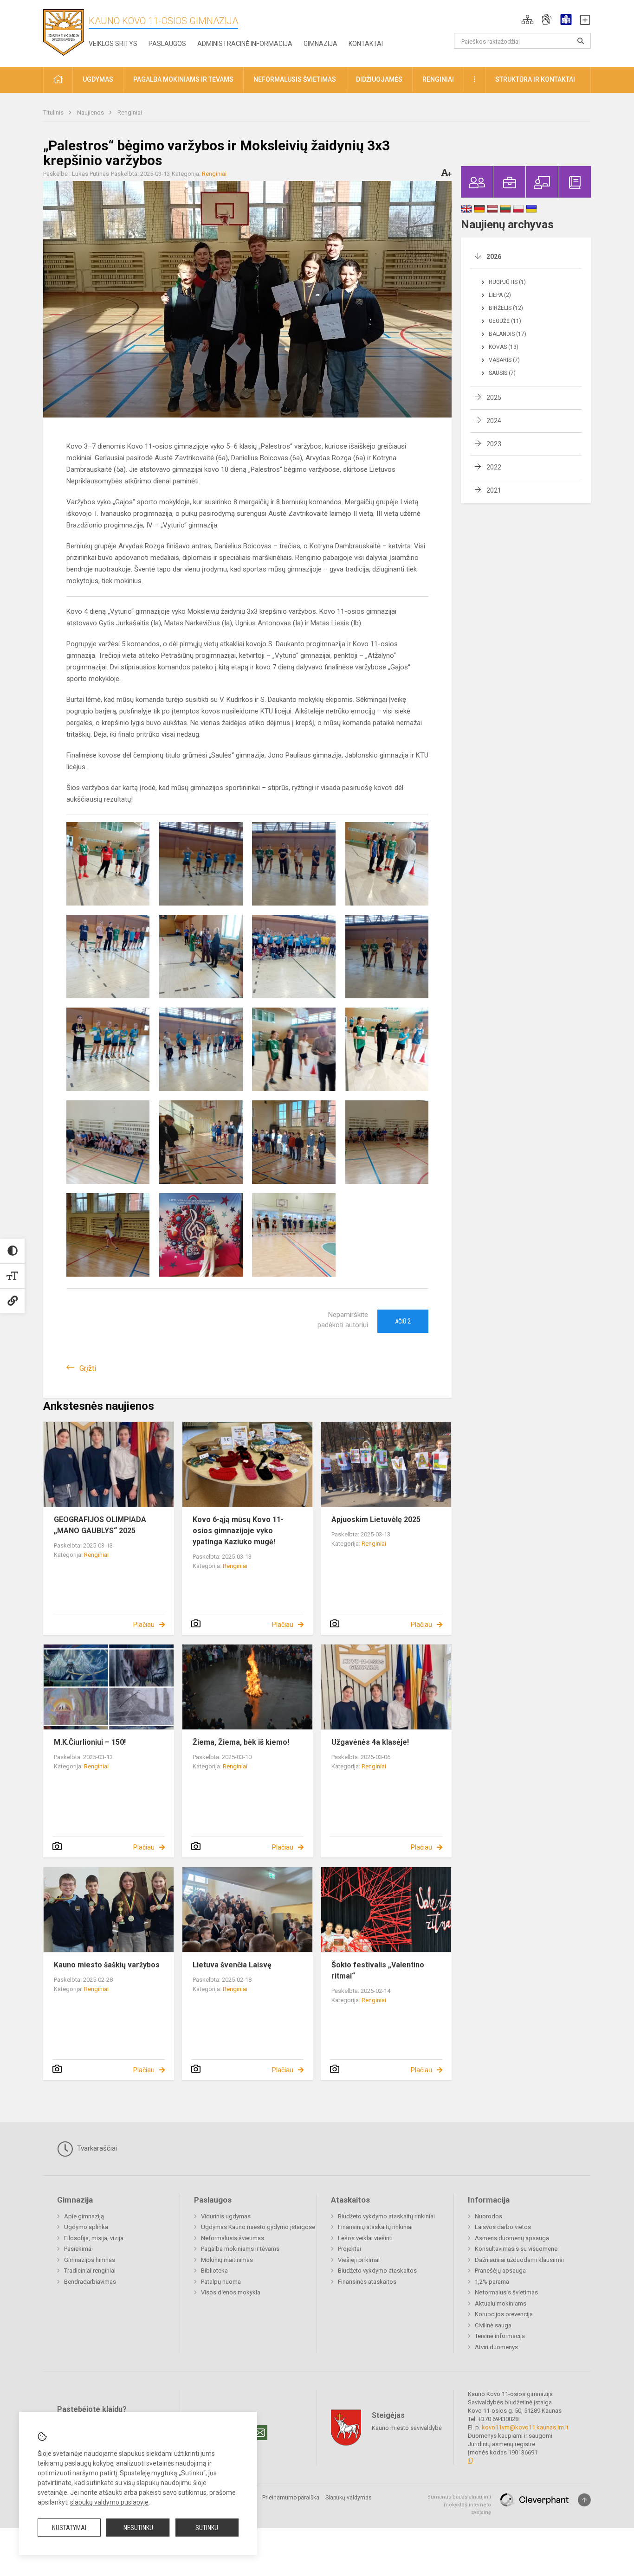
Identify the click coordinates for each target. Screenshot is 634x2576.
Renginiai (130, 112)
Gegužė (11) (505, 321)
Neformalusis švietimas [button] (295, 79)
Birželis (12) (506, 308)
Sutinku (207, 2528)
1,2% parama (492, 2282)
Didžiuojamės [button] (379, 79)
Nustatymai (69, 2528)
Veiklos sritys (113, 44)
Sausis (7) (502, 373)
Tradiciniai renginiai (90, 2271)
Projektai (349, 2249)
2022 (494, 467)
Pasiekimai (78, 2249)
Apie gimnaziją (84, 2216)
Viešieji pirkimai (359, 2260)
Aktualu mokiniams (501, 2303)
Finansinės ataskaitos (367, 2282)
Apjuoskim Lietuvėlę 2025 (376, 1519)
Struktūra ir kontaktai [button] (535, 79)
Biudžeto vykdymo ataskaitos (377, 2271)
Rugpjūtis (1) (507, 282)
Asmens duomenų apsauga (512, 2238)
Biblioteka (214, 2271)
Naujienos (91, 112)
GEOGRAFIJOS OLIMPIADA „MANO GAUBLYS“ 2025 (100, 1525)
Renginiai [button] (438, 79)
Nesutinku (138, 2528)
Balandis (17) (508, 334)
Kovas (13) (504, 347)
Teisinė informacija (500, 2336)
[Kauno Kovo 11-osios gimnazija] (64, 32)
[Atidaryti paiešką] (581, 41)
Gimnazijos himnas (90, 2260)
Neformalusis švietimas (233, 2238)
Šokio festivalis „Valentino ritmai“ (378, 1970)
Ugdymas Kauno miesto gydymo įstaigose (258, 2227)
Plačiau (144, 1625)
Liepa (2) (500, 295)
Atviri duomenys (496, 2347)
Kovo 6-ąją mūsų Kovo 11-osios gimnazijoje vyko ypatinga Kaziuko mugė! (238, 1531)
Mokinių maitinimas (227, 2260)
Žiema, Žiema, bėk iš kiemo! (241, 1742)
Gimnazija (320, 44)
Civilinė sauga (493, 2325)
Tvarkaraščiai (96, 2148)
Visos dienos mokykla (231, 2292)
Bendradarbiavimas (90, 2282)
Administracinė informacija (245, 44)
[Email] (260, 2433)
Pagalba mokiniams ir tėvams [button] (183, 79)
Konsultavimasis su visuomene (516, 2249)
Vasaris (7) (504, 360)
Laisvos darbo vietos (503, 2227)
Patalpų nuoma (221, 2282)
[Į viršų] (584, 2500)
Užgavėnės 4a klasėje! (370, 1742)
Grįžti (88, 1368)
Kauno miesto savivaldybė (407, 2428)
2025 (494, 398)
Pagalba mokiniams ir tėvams (240, 2249)
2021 (494, 490)
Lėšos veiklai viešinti (365, 2238)
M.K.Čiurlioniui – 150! (90, 1742)
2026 (494, 257)
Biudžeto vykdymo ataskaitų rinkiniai (386, 2216)
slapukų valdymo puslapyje (109, 2502)
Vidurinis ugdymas (226, 2216)
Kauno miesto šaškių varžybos (107, 1965)
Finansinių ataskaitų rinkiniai (375, 2227)
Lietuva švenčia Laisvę (232, 1965)
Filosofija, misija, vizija (94, 2238)
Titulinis (54, 112)
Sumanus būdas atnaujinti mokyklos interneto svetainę (459, 2505)
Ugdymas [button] (98, 79)
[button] (527, 19)
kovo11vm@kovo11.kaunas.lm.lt (525, 2427)
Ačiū (403, 1321)
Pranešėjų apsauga (500, 2271)
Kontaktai (366, 44)
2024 (494, 421)
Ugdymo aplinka (86, 2227)
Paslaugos (167, 44)
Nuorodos (488, 2216)
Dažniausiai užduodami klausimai (519, 2260)
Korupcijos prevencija (504, 2314)
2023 (494, 444)
